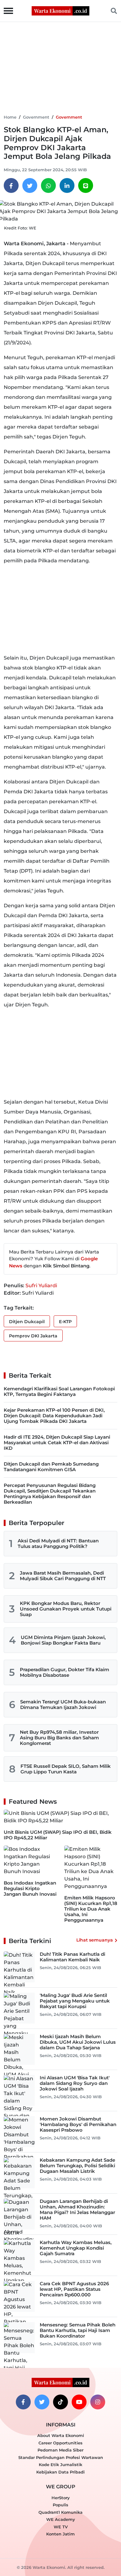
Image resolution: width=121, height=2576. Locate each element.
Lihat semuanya (95, 1940)
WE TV (61, 2527)
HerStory (61, 2498)
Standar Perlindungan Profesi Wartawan (61, 2457)
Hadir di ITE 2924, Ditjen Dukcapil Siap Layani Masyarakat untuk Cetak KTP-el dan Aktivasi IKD (57, 1443)
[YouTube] (79, 2402)
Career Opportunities (60, 2443)
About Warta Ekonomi (61, 2435)
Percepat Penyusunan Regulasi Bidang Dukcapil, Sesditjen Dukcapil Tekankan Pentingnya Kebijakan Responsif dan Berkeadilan (50, 1494)
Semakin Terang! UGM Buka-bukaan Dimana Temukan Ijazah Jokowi (63, 1704)
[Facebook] (11, 185)
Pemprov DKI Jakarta (33, 1336)
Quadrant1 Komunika (60, 2512)
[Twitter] (30, 185)
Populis (60, 2505)
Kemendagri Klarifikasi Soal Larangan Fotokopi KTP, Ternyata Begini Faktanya (59, 1391)
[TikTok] (60, 2402)
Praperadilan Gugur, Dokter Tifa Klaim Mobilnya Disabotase (65, 1672)
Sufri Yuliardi (41, 1286)
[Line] (86, 185)
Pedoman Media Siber (60, 2450)
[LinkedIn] (67, 185)
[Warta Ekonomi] (60, 10)
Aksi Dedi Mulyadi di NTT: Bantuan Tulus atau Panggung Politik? (58, 1543)
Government (36, 117)
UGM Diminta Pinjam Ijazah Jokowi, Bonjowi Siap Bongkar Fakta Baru (63, 1640)
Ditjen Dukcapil (27, 1322)
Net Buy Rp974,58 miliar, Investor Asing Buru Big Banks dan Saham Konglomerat (59, 1738)
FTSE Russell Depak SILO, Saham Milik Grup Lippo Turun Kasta (66, 1769)
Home (10, 117)
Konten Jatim (60, 2534)
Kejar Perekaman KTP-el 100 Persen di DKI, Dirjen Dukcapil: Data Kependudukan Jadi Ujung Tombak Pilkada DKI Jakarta (54, 1416)
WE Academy (61, 2519)
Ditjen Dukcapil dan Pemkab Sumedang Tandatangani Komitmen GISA (51, 1467)
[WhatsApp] (48, 185)
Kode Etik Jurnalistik (60, 2465)
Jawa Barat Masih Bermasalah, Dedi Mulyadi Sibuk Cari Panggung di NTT (63, 1576)
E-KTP (65, 1322)
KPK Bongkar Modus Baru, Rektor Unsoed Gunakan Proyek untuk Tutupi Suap (66, 1609)
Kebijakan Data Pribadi (60, 2472)
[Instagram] (98, 2402)
